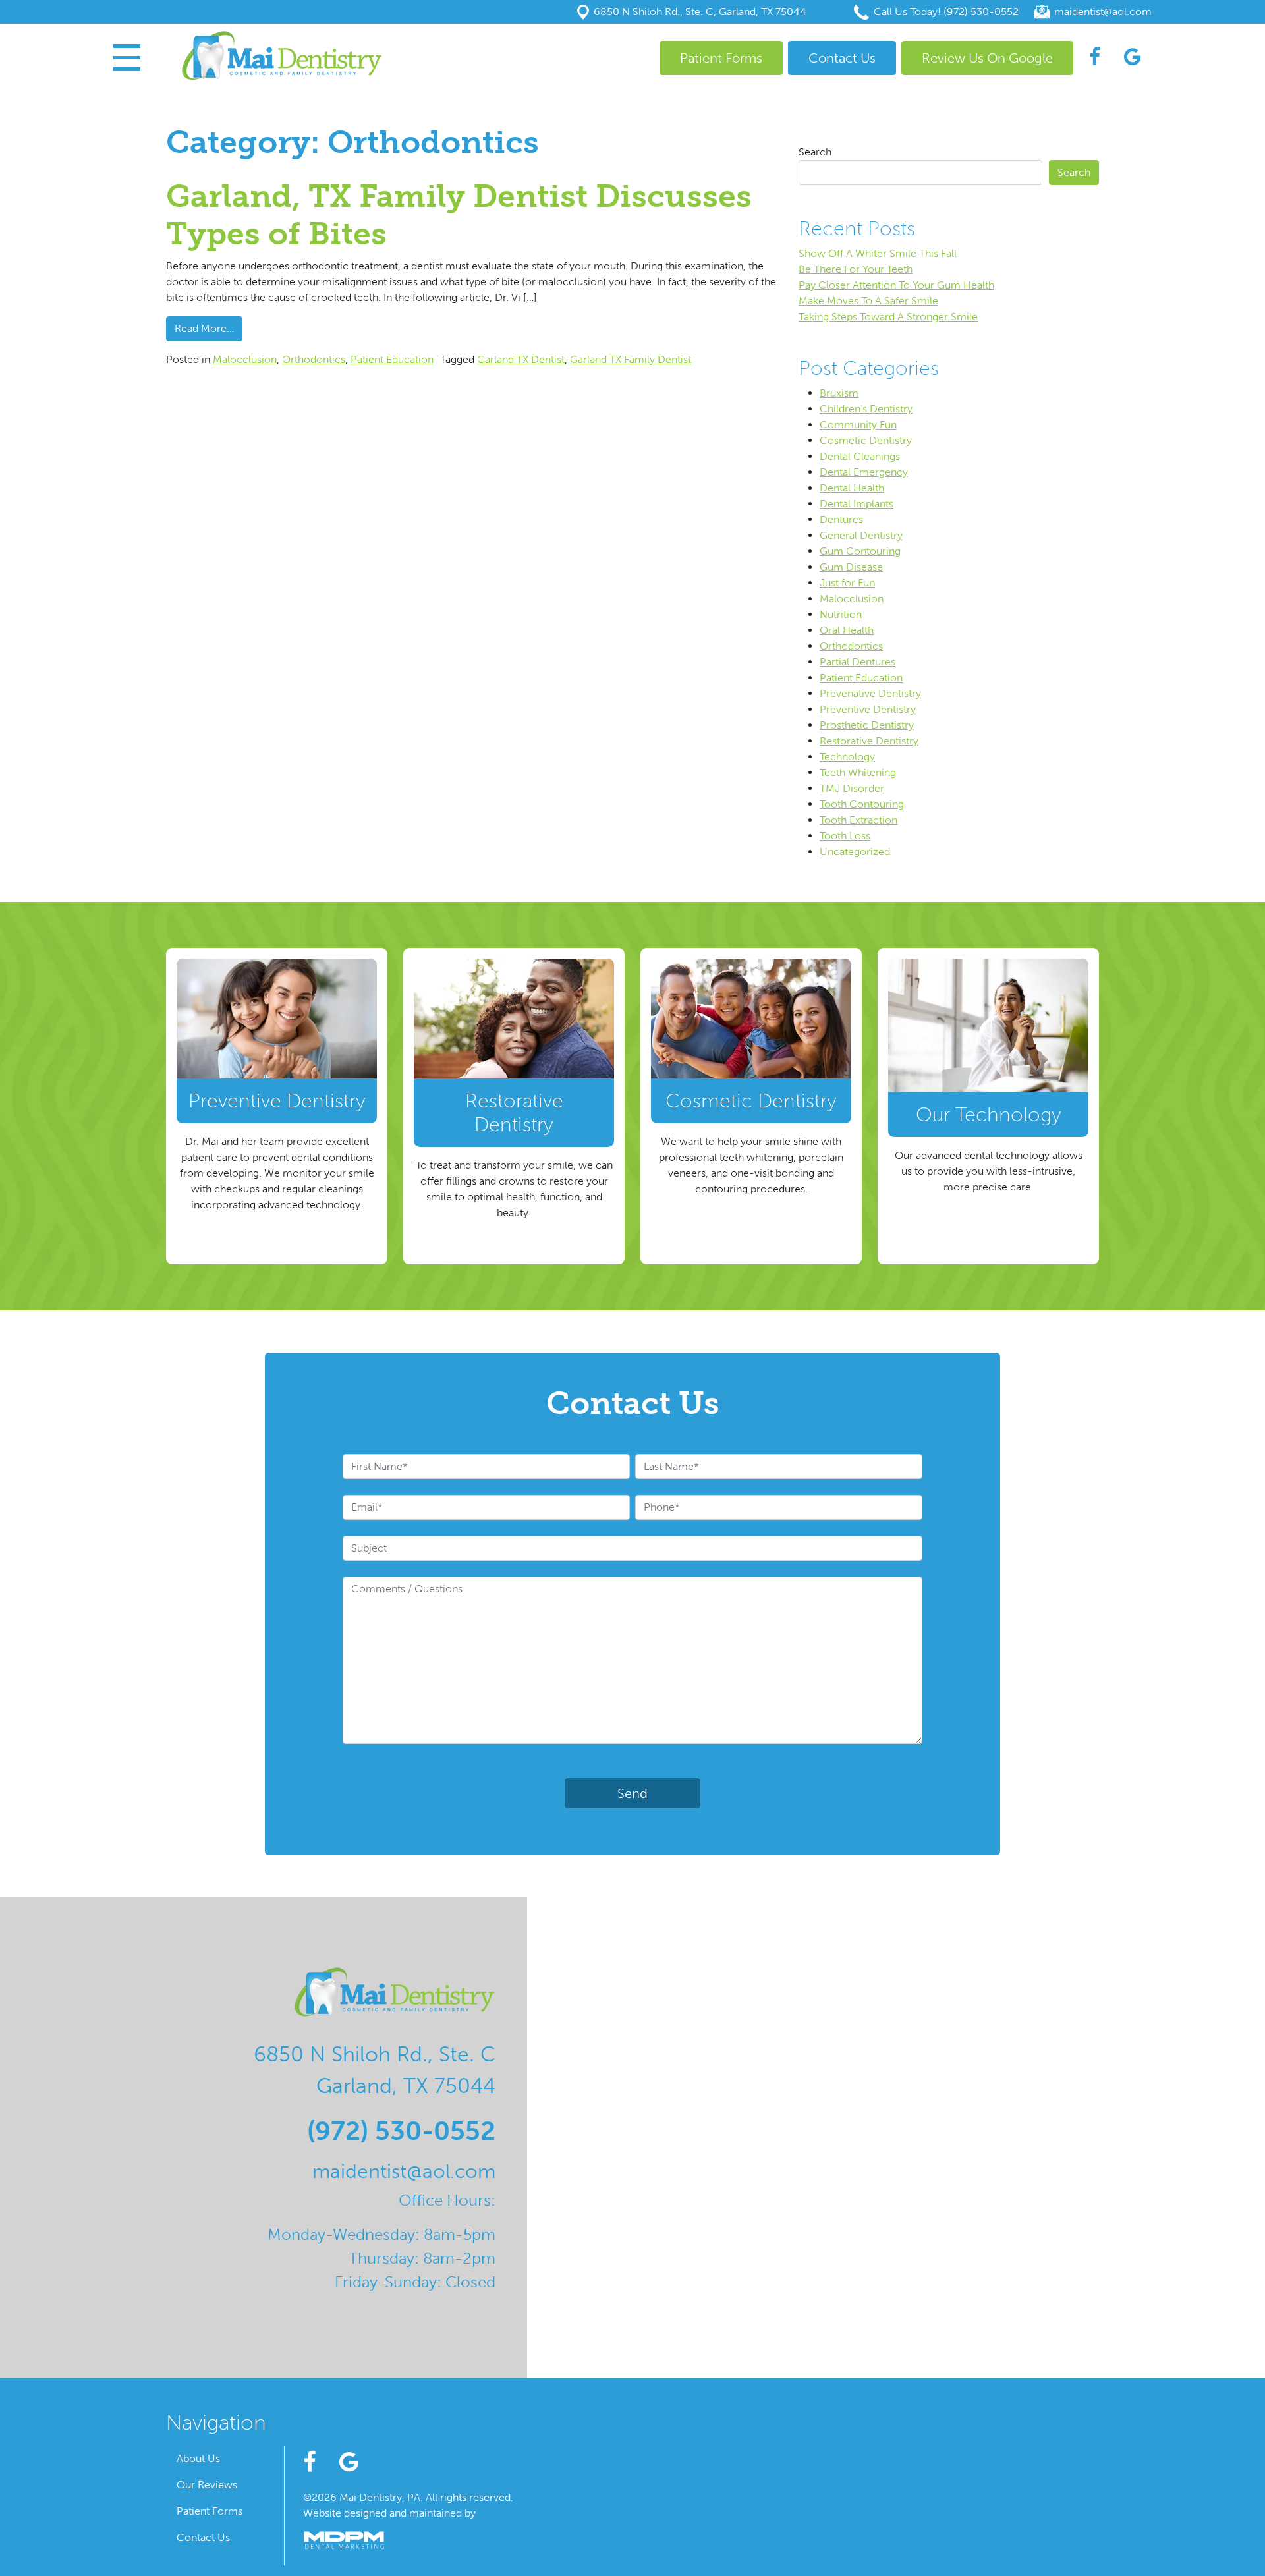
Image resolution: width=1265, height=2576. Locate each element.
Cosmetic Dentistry (866, 440)
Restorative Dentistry (869, 741)
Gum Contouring (860, 551)
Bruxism (839, 393)
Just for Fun (847, 583)
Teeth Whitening (858, 772)
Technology (847, 757)
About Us (198, 2458)
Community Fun (858, 425)
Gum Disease (851, 567)
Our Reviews (207, 2485)
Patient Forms (721, 58)
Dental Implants (857, 504)
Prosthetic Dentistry (867, 725)
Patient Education (392, 359)
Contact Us (842, 58)
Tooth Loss (845, 836)
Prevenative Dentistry (870, 693)
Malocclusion (245, 359)
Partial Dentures (857, 662)
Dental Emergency (864, 472)
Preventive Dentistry (868, 709)
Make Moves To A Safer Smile (868, 301)
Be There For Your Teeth (856, 269)
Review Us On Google (987, 58)
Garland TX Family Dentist (631, 359)
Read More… (209, 328)
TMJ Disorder (852, 788)
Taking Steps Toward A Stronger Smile (888, 317)
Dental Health (852, 488)
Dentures (841, 519)
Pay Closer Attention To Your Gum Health (896, 285)
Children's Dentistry (866, 409)
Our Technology (989, 1115)
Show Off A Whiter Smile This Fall (878, 253)
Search (815, 152)
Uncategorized (855, 852)
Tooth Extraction (858, 820)
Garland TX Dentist (521, 359)
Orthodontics (314, 359)
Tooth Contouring (862, 804)
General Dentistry (861, 535)
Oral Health (847, 630)
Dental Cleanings (860, 456)
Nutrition (841, 614)
